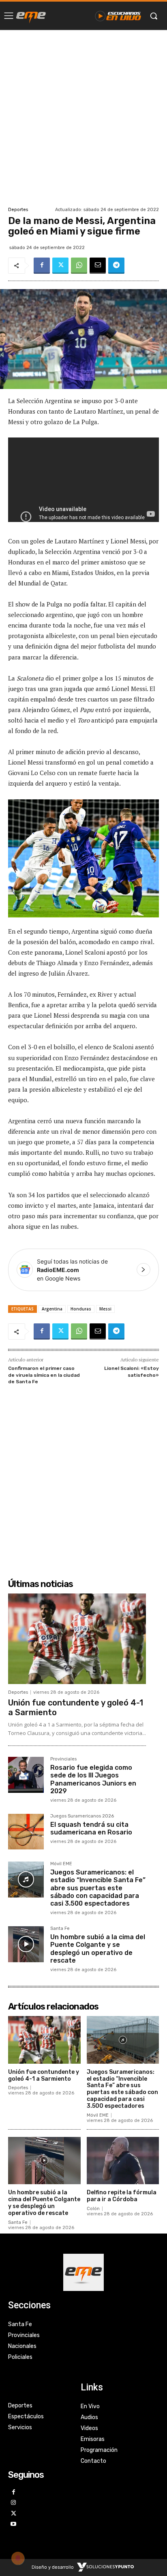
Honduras (81, 1309)
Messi (105, 1309)
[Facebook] (42, 266)
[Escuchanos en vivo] (118, 16)
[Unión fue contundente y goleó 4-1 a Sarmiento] (77, 1639)
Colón (93, 2209)
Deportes (18, 210)
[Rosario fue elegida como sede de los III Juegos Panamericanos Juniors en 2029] (26, 1775)
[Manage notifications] (18, 2558)
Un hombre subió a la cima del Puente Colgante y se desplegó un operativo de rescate (98, 1949)
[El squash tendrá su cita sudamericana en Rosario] (26, 1832)
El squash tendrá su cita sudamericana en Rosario (91, 1828)
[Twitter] (60, 266)
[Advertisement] (83, 117)
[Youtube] (14, 2524)
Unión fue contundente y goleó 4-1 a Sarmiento (44, 2075)
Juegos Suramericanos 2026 (82, 1816)
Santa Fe (60, 1929)
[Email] (98, 266)
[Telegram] (116, 266)
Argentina (52, 1309)
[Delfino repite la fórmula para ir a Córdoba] (123, 2161)
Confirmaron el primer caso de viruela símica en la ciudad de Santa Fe (44, 1375)
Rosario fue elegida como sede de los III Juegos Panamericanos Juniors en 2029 (93, 1779)
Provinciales (63, 1759)
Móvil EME (61, 1864)
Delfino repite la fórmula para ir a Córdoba (122, 2196)
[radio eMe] (31, 16)
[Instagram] (14, 2503)
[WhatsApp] (79, 266)
